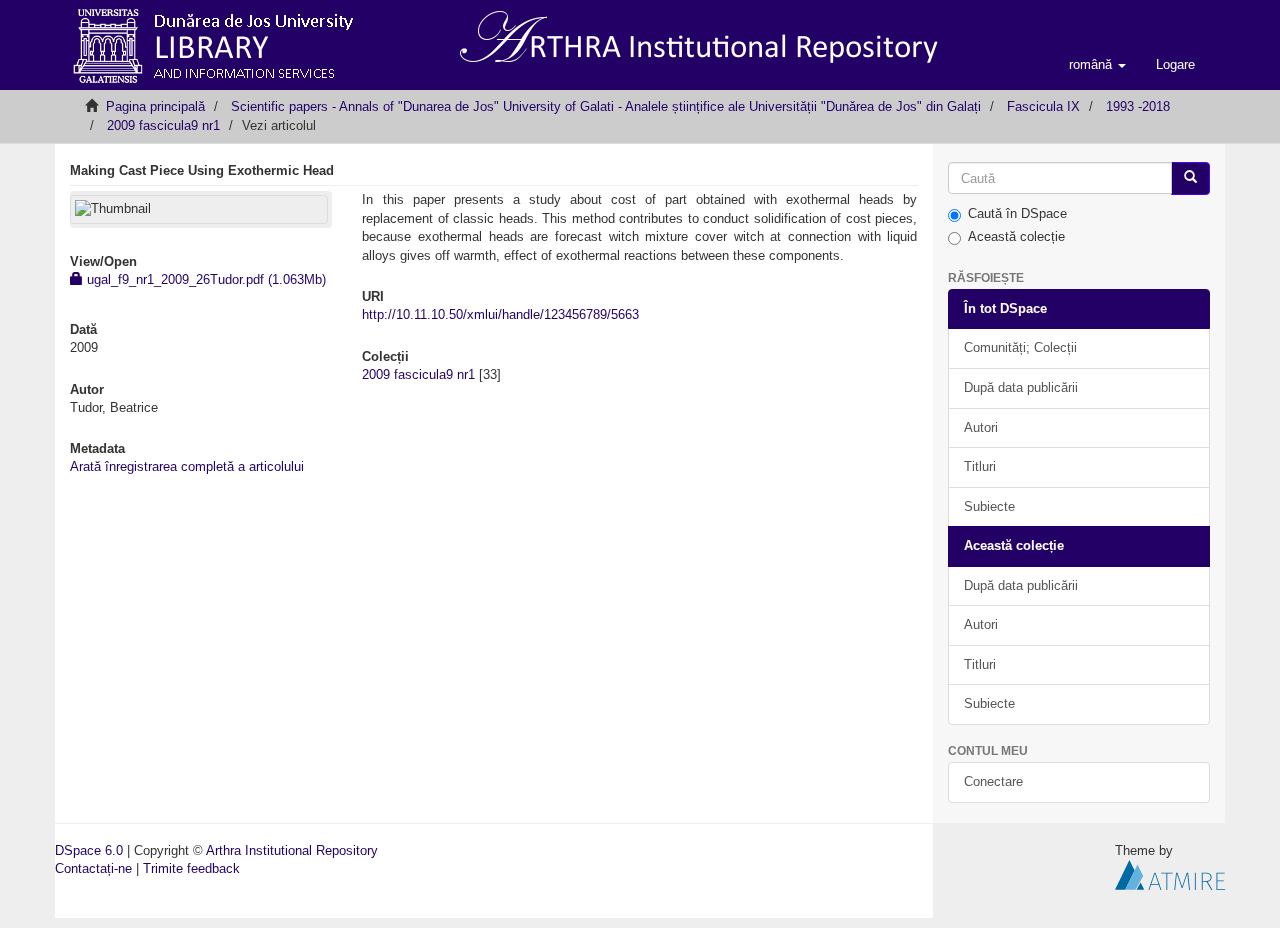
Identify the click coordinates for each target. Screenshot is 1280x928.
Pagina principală (155, 106)
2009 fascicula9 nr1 (163, 125)
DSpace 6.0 (89, 850)
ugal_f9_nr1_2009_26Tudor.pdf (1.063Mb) (204, 279)
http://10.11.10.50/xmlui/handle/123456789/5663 (500, 314)
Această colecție (1016, 236)
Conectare (993, 781)
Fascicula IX (1043, 106)
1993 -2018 (1138, 106)
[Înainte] (1190, 178)
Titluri (980, 466)
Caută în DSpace (1017, 213)
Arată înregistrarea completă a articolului (187, 466)
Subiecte (989, 506)
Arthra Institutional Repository (292, 850)
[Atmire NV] (1170, 874)
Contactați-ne (93, 868)
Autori (981, 427)
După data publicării (1021, 387)
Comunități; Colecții (1020, 347)
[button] (1097, 65)
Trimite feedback (191, 868)
